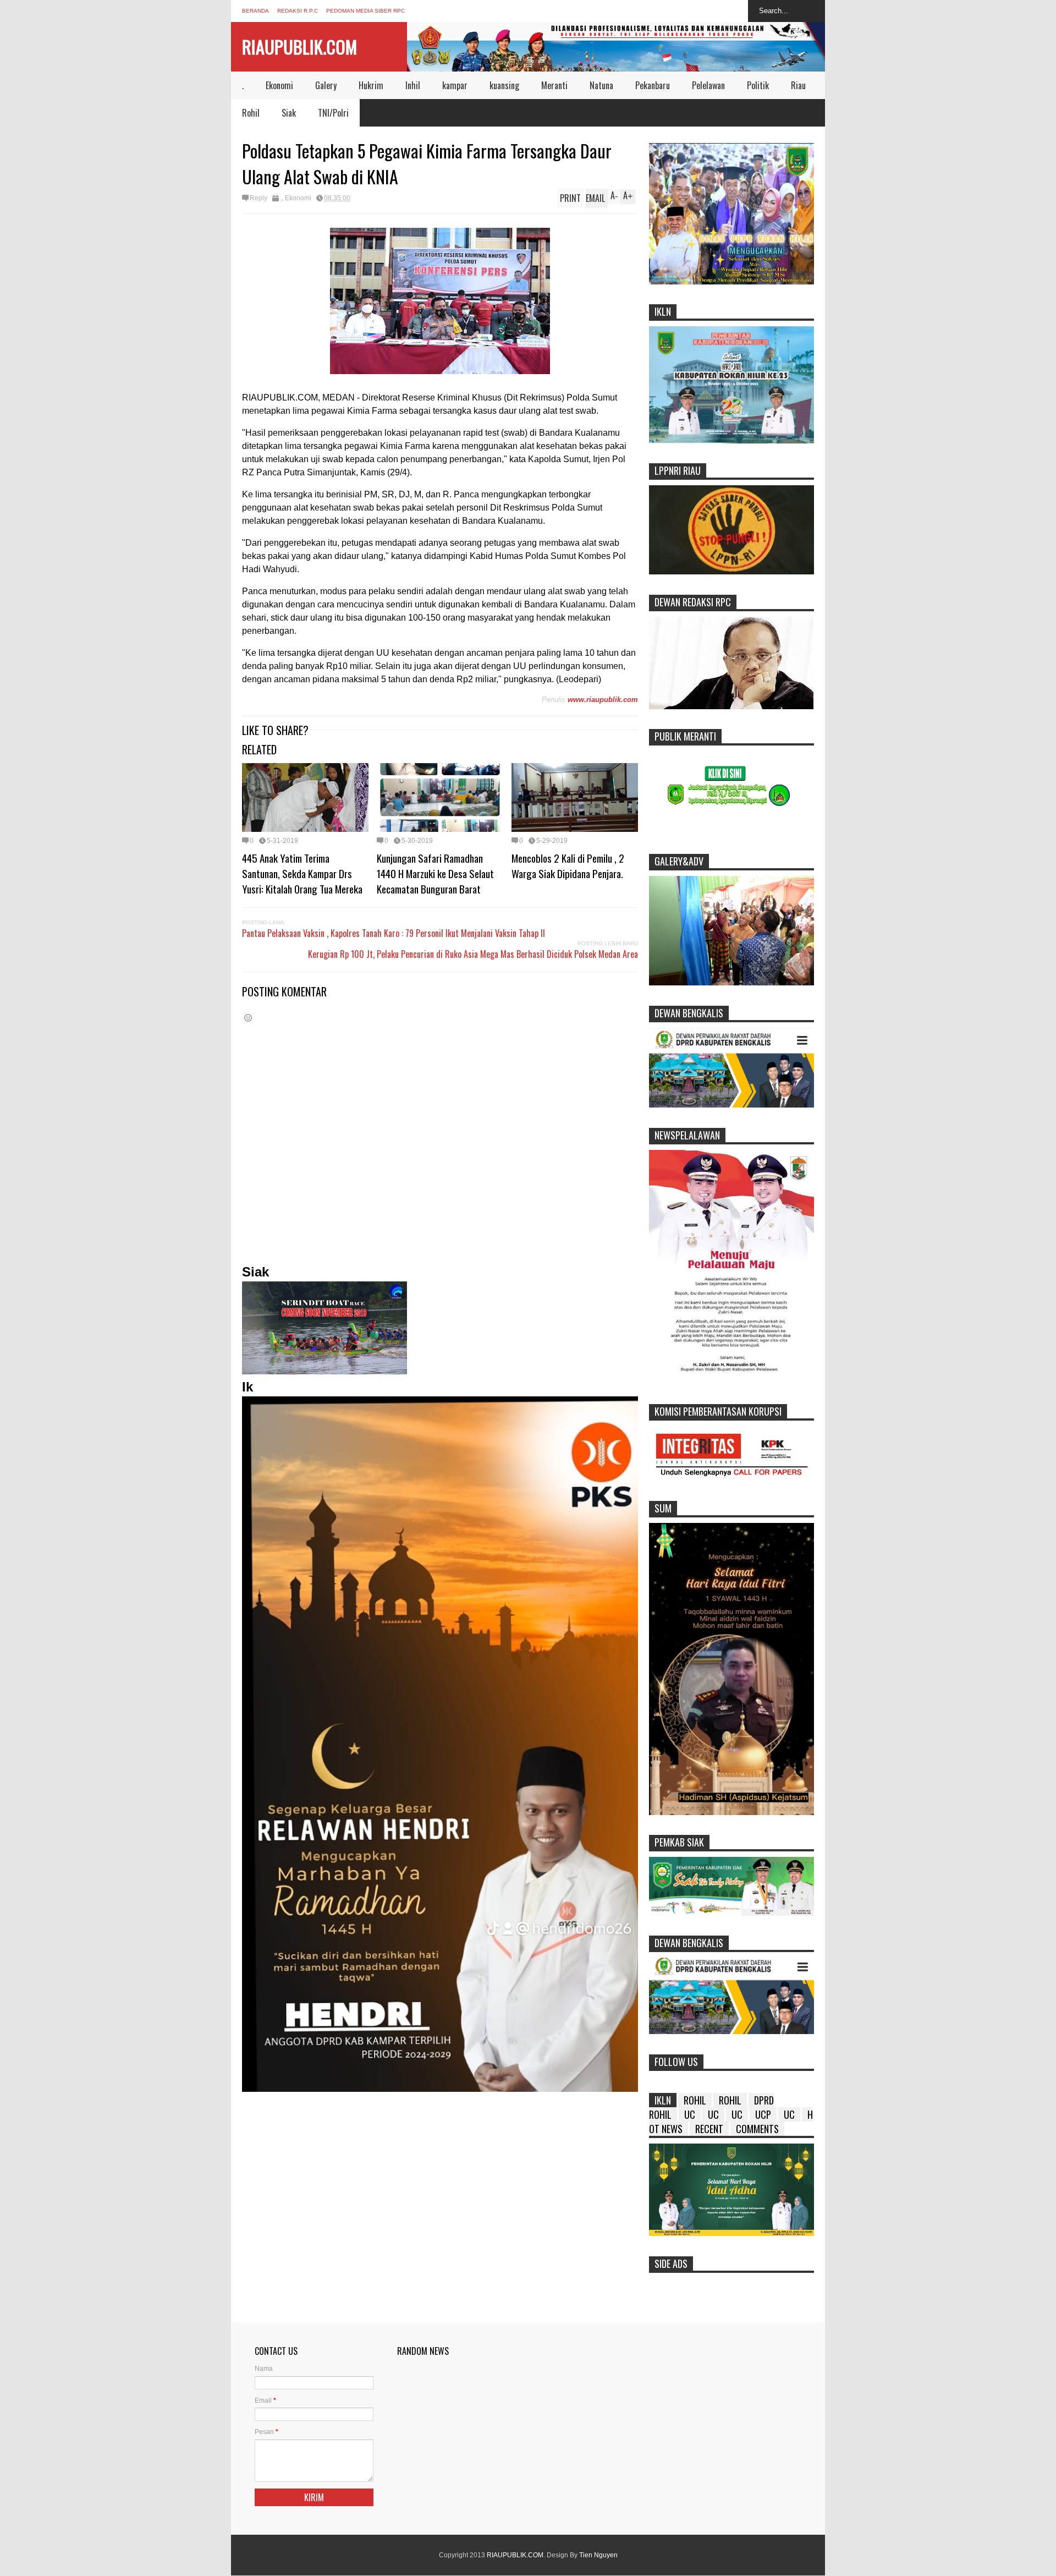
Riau (798, 85)
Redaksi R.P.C (298, 11)
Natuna (601, 85)
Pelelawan (708, 85)
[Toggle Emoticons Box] (248, 1018)
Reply (258, 198)
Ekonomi (279, 85)
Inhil (413, 85)
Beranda (255, 11)
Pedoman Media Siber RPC (365, 11)
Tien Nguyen (598, 2555)
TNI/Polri (333, 113)
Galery (326, 85)
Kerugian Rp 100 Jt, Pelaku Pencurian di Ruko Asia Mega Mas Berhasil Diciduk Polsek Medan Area (473, 954)
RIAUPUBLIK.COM (299, 46)
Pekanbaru (653, 85)
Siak (289, 113)
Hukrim (371, 85)
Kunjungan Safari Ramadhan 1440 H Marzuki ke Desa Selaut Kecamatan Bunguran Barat (435, 873)
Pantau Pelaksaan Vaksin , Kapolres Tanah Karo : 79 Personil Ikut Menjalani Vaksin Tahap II (394, 933)
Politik (758, 85)
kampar (455, 85)
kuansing (504, 85)
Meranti (554, 85)
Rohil (251, 113)
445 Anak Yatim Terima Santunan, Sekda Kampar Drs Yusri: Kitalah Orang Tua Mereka (302, 873)
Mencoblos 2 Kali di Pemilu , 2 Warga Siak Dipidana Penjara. (568, 865)
